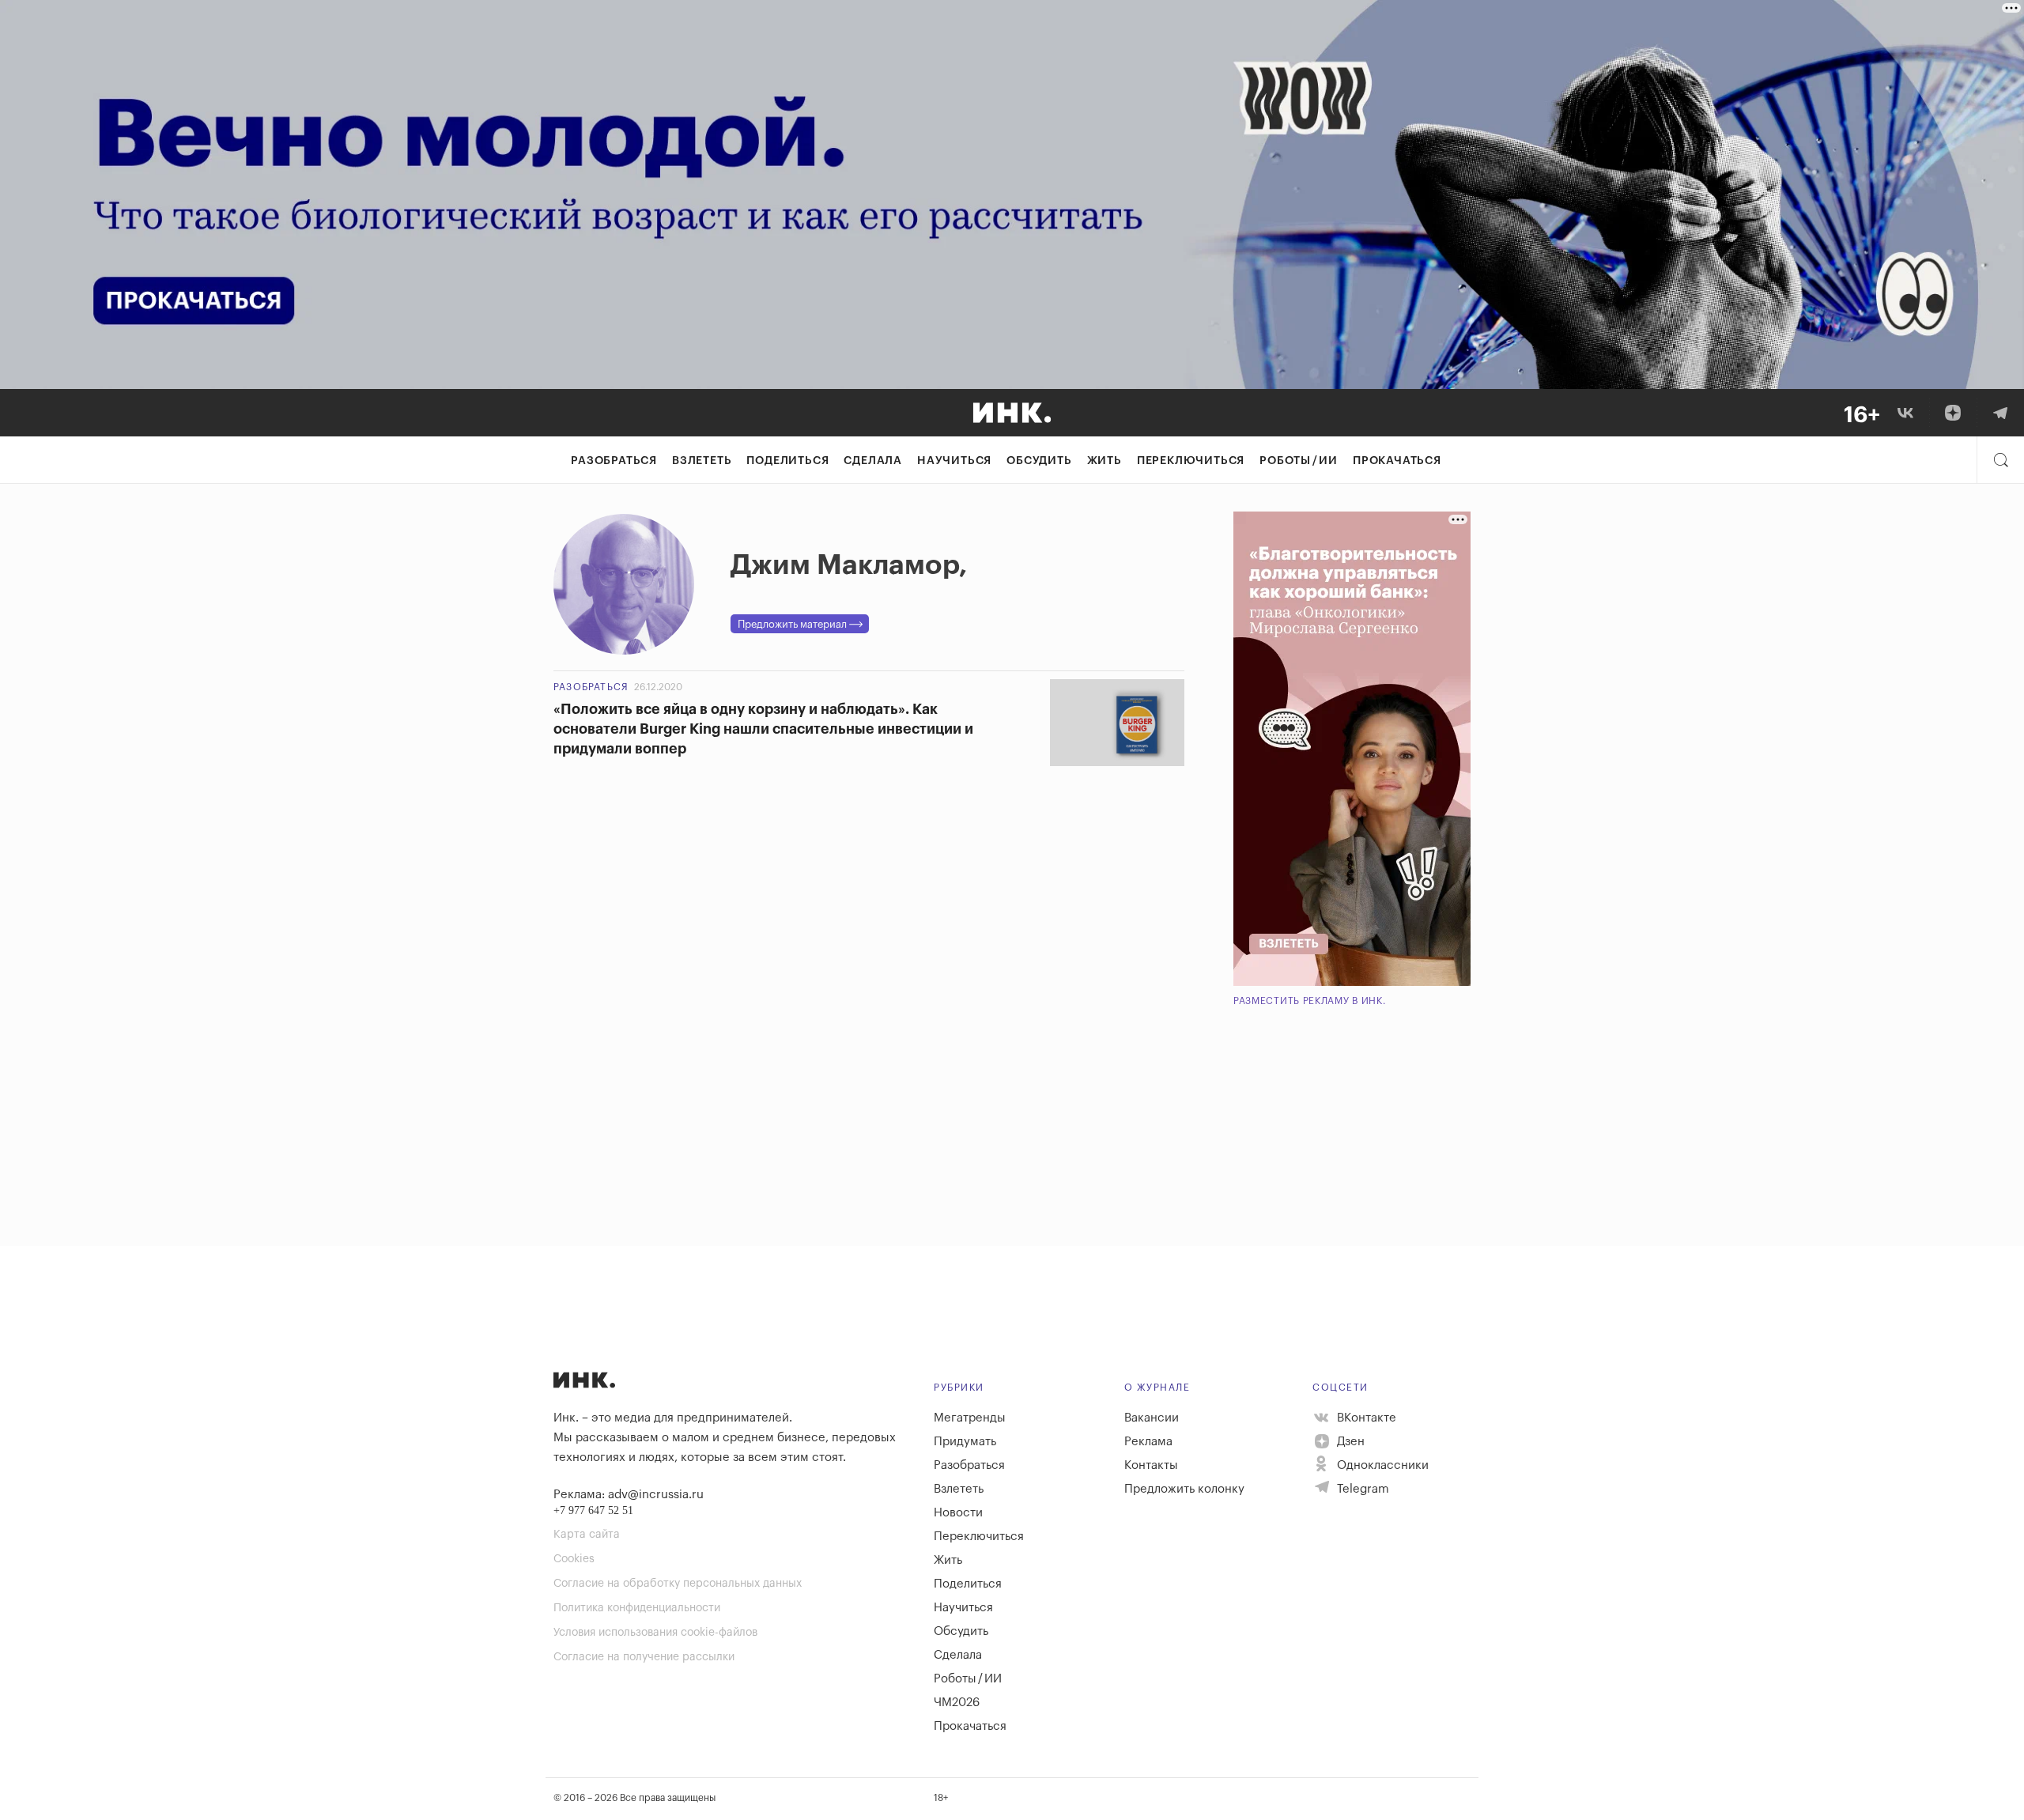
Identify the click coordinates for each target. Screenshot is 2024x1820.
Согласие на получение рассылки (644, 1657)
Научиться (954, 461)
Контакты (1151, 1465)
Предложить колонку (1184, 1489)
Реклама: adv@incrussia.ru (629, 1495)
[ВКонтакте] (1905, 413)
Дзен (1349, 1442)
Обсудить (1039, 461)
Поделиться (787, 461)
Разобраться (614, 461)
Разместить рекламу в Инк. (1310, 1001)
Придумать (965, 1442)
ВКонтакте (1365, 1418)
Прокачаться (1397, 461)
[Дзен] (1953, 413)
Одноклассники (1381, 1465)
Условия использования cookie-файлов (655, 1633)
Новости (958, 1513)
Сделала (873, 461)
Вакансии (1152, 1418)
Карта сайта (587, 1535)
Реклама (1148, 1442)
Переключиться (1191, 461)
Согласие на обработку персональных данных (678, 1584)
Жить (1105, 461)
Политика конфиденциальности (637, 1608)
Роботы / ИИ (1299, 461)
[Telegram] (2000, 413)
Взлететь (702, 461)
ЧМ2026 (957, 1703)
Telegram (1361, 1489)
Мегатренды (970, 1418)
